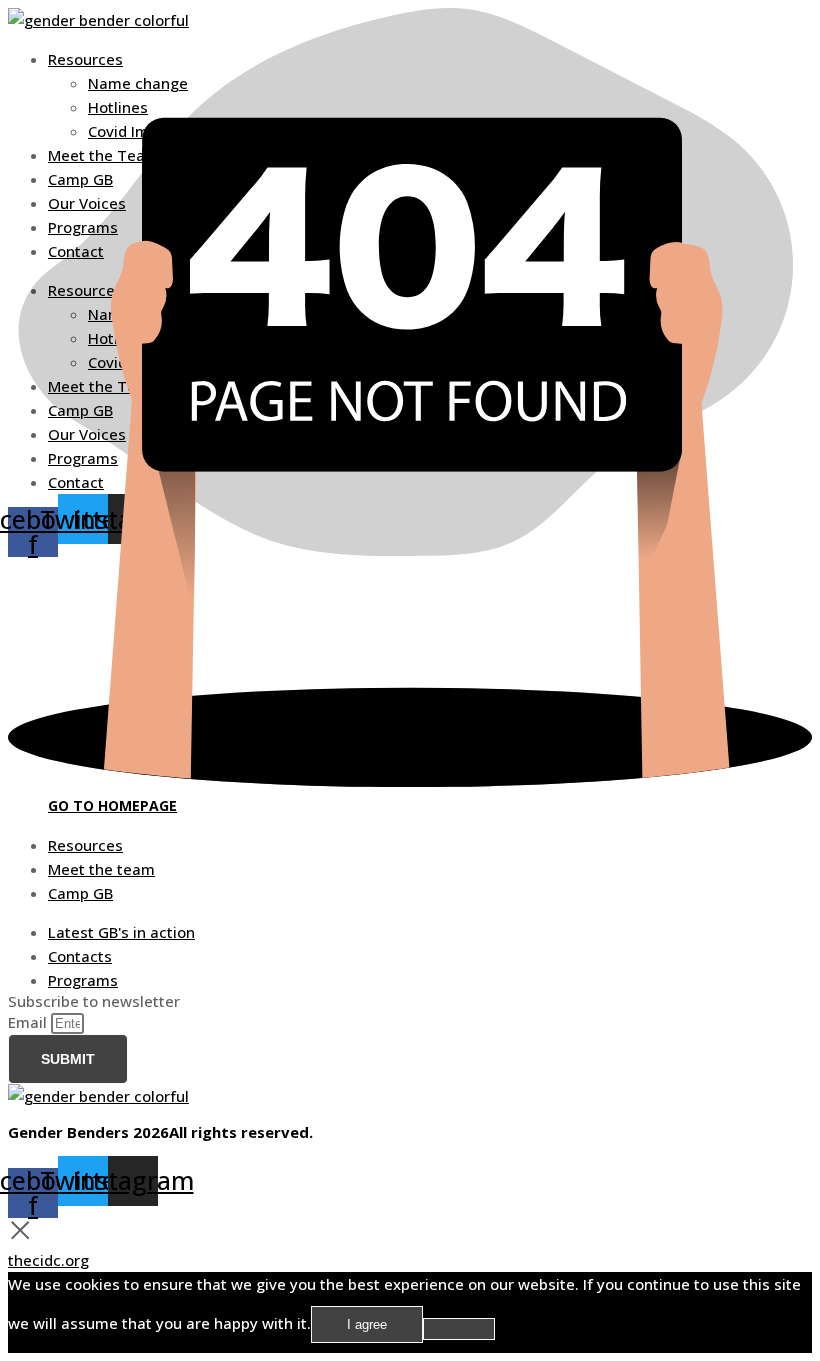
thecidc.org (48, 1260)
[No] (459, 1329)
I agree (367, 1324)
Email (29, 1022)
